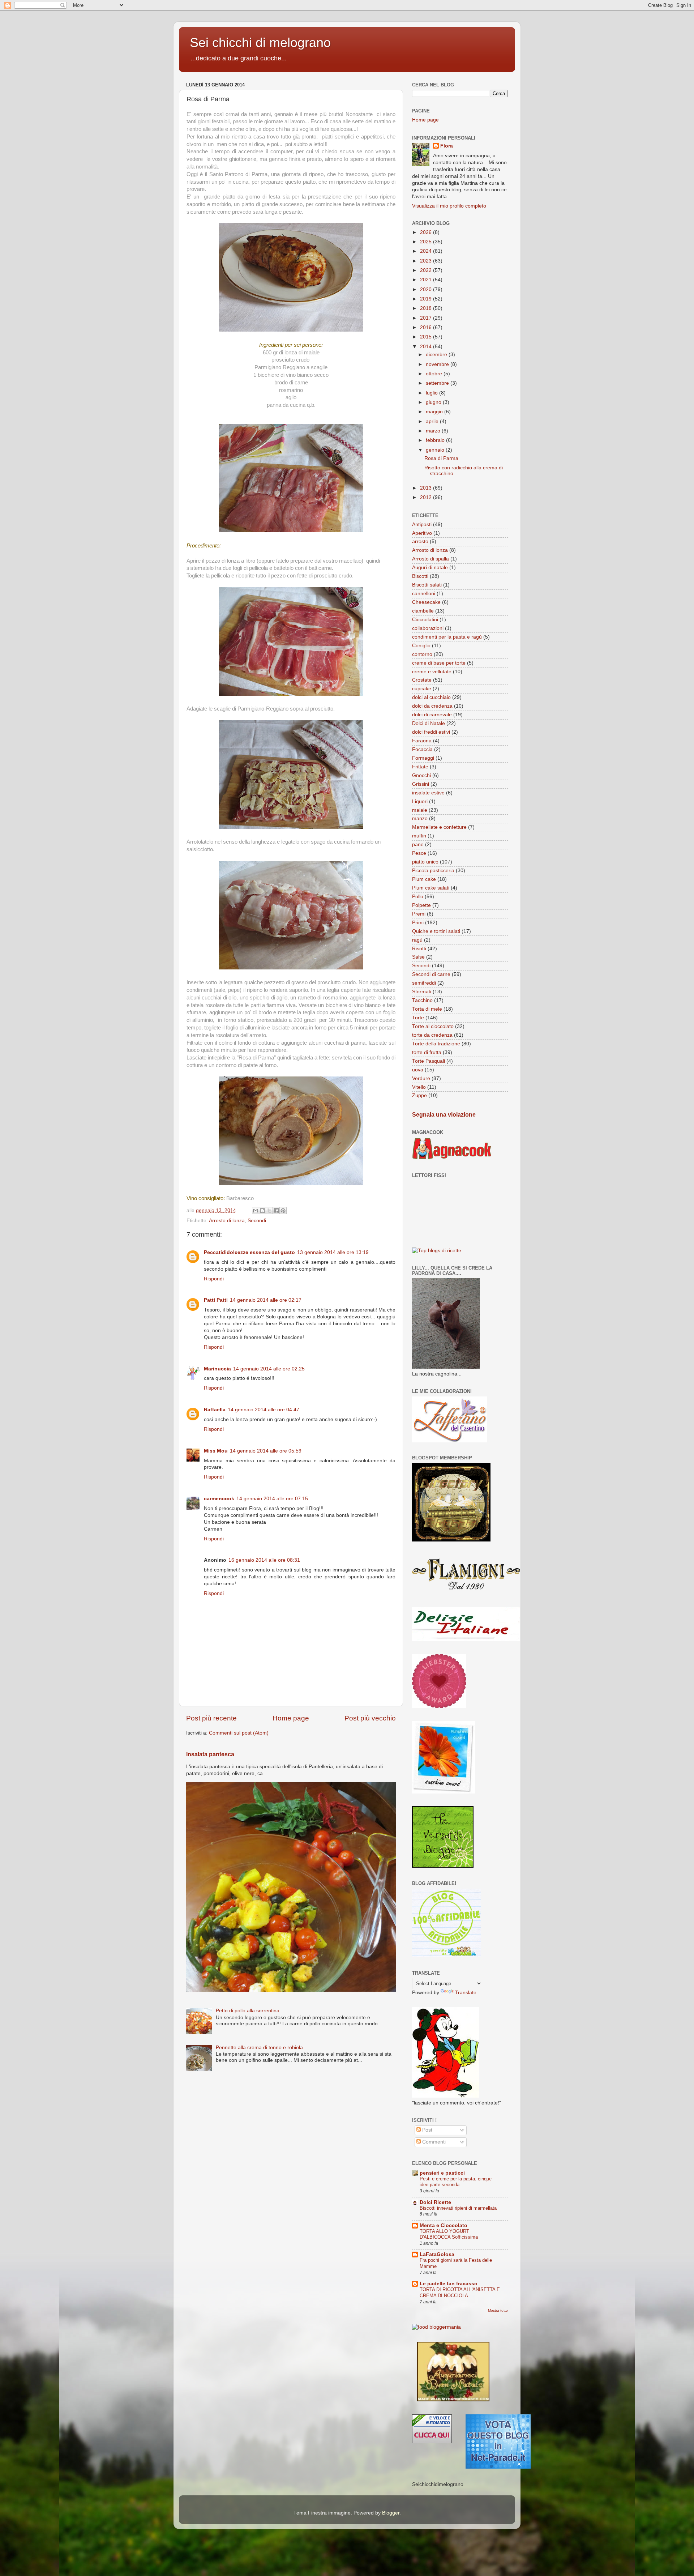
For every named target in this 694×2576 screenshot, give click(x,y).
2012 (427, 497)
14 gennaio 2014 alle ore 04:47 (264, 1410)
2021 (427, 280)
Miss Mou (216, 1451)
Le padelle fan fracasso (449, 2284)
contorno (422, 654)
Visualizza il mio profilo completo (449, 206)
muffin (419, 836)
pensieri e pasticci (442, 2173)
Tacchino (422, 1000)
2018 (427, 308)
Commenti (433, 2142)
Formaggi (423, 758)
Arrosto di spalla (430, 559)
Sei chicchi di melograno (260, 42)
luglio (432, 393)
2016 (427, 327)
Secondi (257, 1221)
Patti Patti (216, 1300)
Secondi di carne (431, 974)
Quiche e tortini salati (436, 931)
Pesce (419, 853)
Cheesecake (426, 602)
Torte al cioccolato (433, 1026)
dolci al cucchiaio (431, 697)
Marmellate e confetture (439, 827)
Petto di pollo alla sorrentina (248, 2011)
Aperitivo (422, 533)
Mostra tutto (498, 2310)
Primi (418, 923)
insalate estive (428, 793)
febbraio (436, 440)
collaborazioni (428, 628)
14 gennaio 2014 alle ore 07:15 (272, 1499)
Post (427, 2130)
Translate (466, 1993)
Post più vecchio (370, 1718)
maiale (420, 810)
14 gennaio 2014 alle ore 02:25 (269, 1369)
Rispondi (214, 1279)
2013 (427, 488)
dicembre (437, 355)
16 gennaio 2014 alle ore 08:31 (264, 1560)
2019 (427, 299)
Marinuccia (217, 1369)
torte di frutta (427, 1052)
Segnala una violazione (444, 1115)
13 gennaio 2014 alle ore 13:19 (333, 1252)
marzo (434, 431)
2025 (427, 242)
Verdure (421, 1078)
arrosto (420, 541)
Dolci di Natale (429, 723)
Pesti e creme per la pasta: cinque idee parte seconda (456, 2182)
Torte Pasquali (429, 1061)
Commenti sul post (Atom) (239, 1733)
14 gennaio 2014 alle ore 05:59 (266, 1451)
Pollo (418, 897)
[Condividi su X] (269, 1211)
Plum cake (424, 879)
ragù (417, 940)
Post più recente (211, 1718)
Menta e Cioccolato (444, 2225)
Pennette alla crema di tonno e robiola (259, 2048)
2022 (427, 270)
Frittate (420, 767)
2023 (427, 261)
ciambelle (423, 611)
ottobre (435, 374)
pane (418, 845)
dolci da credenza (432, 706)
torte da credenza (432, 1035)
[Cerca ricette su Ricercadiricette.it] (437, 1251)
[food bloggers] (436, 2327)
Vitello (419, 1087)
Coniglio (421, 646)
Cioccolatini (425, 620)
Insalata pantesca (210, 1754)
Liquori (420, 801)
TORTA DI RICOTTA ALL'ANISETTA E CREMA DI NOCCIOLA (460, 2293)
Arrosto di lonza (227, 1221)
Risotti (419, 949)
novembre (438, 364)
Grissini (421, 784)
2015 (427, 337)
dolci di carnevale (432, 715)
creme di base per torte (439, 663)
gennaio (436, 450)
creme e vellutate (432, 672)
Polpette (421, 905)
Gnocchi (421, 775)
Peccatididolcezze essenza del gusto (249, 1252)
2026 (427, 232)
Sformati (422, 992)
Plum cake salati (431, 888)
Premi (419, 914)
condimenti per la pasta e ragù (447, 637)
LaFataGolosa (437, 2254)
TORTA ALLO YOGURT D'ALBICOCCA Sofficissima (449, 2234)
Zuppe (419, 1095)
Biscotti (420, 576)
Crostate (422, 680)
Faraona (422, 741)
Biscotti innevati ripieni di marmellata (458, 2208)
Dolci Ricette (435, 2202)
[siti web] (498, 2467)
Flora (447, 146)
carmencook (219, 1499)
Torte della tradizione (436, 1044)
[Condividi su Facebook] (276, 1211)
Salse (418, 957)
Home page (291, 1718)
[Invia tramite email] (256, 1211)
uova (418, 1070)
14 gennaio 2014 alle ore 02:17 (266, 1300)
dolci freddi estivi (431, 732)
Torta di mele (427, 1009)
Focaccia (422, 749)
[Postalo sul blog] (262, 1211)
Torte (418, 1018)
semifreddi (424, 983)
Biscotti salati (427, 585)
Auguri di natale (430, 568)
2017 (427, 318)
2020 (427, 289)
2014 (427, 347)
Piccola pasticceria (433, 871)
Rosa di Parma (441, 458)
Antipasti (422, 524)
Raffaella (215, 1410)
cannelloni (424, 594)
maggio (435, 412)
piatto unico (425, 862)
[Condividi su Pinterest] (283, 1211)
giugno (434, 402)
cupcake (422, 689)
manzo (420, 818)
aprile (433, 421)
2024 (427, 251)
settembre (438, 383)
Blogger (391, 2513)
